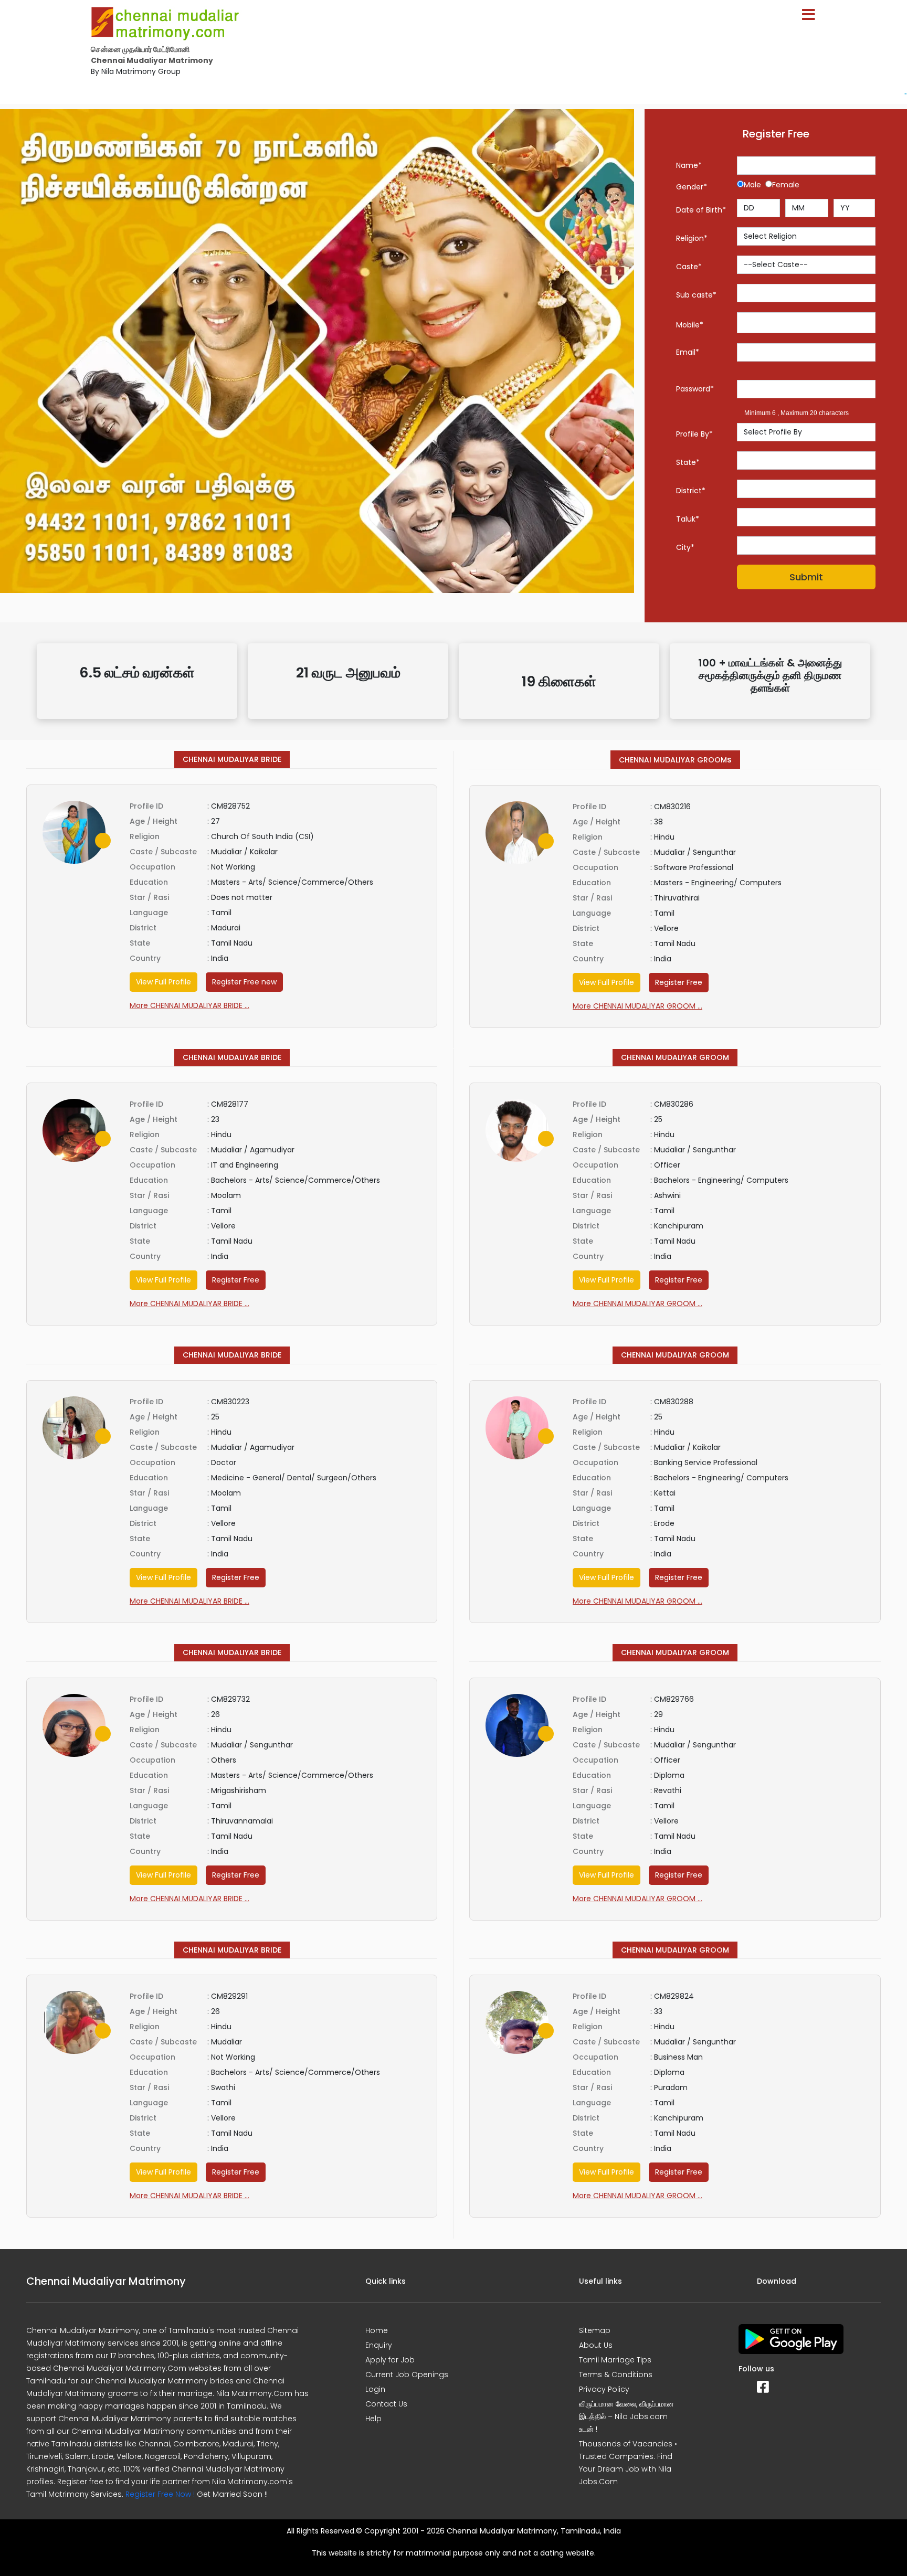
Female (786, 185)
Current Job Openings (407, 2374)
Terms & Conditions (616, 2374)
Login (375, 2389)
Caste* (689, 267)
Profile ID (146, 806)
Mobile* (690, 325)
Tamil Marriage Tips (615, 2360)
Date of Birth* (701, 210)
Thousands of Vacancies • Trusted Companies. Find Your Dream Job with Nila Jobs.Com (628, 2463)
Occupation (152, 867)
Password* (695, 389)
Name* (689, 165)
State (140, 943)
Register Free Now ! (160, 2494)
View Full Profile (164, 982)
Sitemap (595, 2330)
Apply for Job (390, 2360)
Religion (145, 836)
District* (691, 491)
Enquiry (379, 2345)
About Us (596, 2345)
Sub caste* (696, 295)
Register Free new (244, 982)
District (143, 928)
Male (755, 185)
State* (688, 462)
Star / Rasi (149, 897)
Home (377, 2330)
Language (149, 913)
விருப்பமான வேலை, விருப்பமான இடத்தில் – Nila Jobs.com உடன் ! (626, 2416)
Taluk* (688, 519)
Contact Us (386, 2404)
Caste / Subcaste (163, 852)
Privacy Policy (604, 2389)
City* (685, 547)
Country (145, 958)
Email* (688, 352)
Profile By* (694, 434)
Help (373, 2419)
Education (149, 882)
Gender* (692, 187)
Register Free (679, 982)
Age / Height (154, 821)
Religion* (692, 238)
